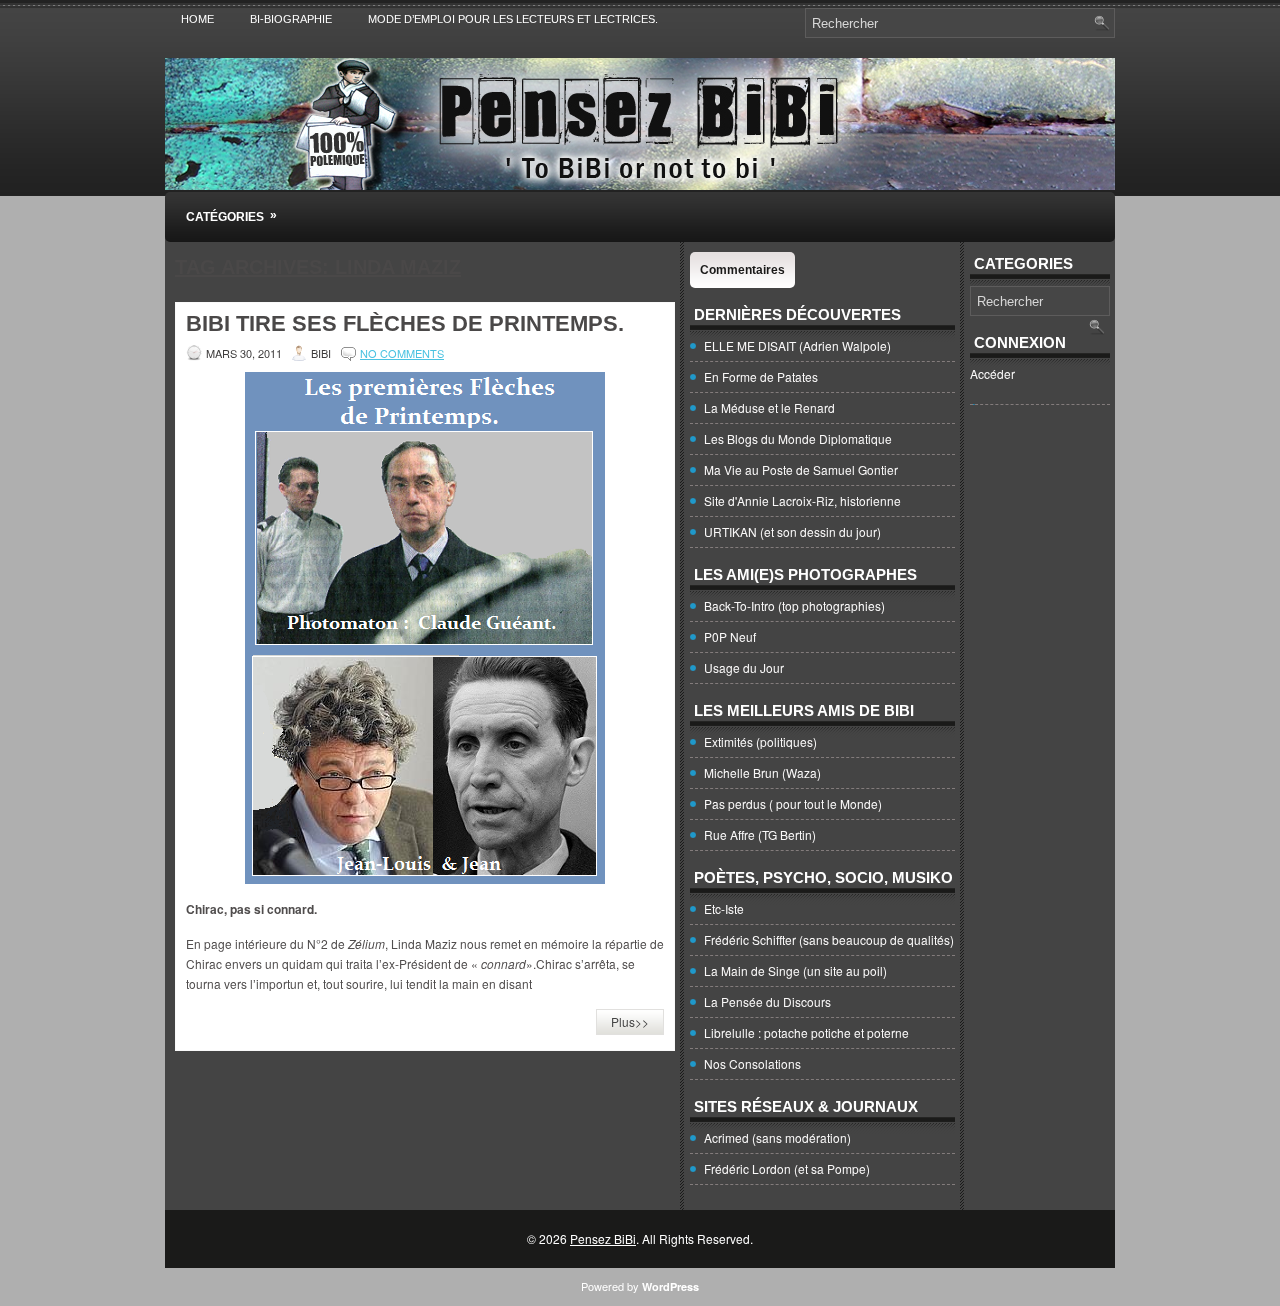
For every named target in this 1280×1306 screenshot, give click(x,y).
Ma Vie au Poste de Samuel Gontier (801, 469)
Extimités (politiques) (760, 741)
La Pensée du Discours (767, 1001)
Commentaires (742, 270)
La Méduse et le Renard (769, 407)
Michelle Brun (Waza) (762, 772)
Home (197, 19)
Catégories (231, 216)
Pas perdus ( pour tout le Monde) (793, 803)
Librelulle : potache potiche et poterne (806, 1032)
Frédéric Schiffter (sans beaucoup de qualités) (829, 939)
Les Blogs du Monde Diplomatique (798, 438)
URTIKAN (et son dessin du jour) (792, 531)
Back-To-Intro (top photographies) (794, 605)
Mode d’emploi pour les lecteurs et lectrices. (513, 19)
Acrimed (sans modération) (777, 1137)
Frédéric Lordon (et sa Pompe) (787, 1168)
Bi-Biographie (291, 19)
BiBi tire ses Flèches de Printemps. (405, 323)
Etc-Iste (724, 908)
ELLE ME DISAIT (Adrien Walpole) (797, 345)
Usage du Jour (744, 667)
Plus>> (630, 1021)
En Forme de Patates (761, 376)
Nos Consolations (752, 1063)
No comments (402, 353)
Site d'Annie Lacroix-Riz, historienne (802, 500)
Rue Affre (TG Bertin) (760, 834)
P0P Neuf (730, 636)
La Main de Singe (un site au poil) (795, 970)
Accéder (992, 373)
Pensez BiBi (603, 1238)
